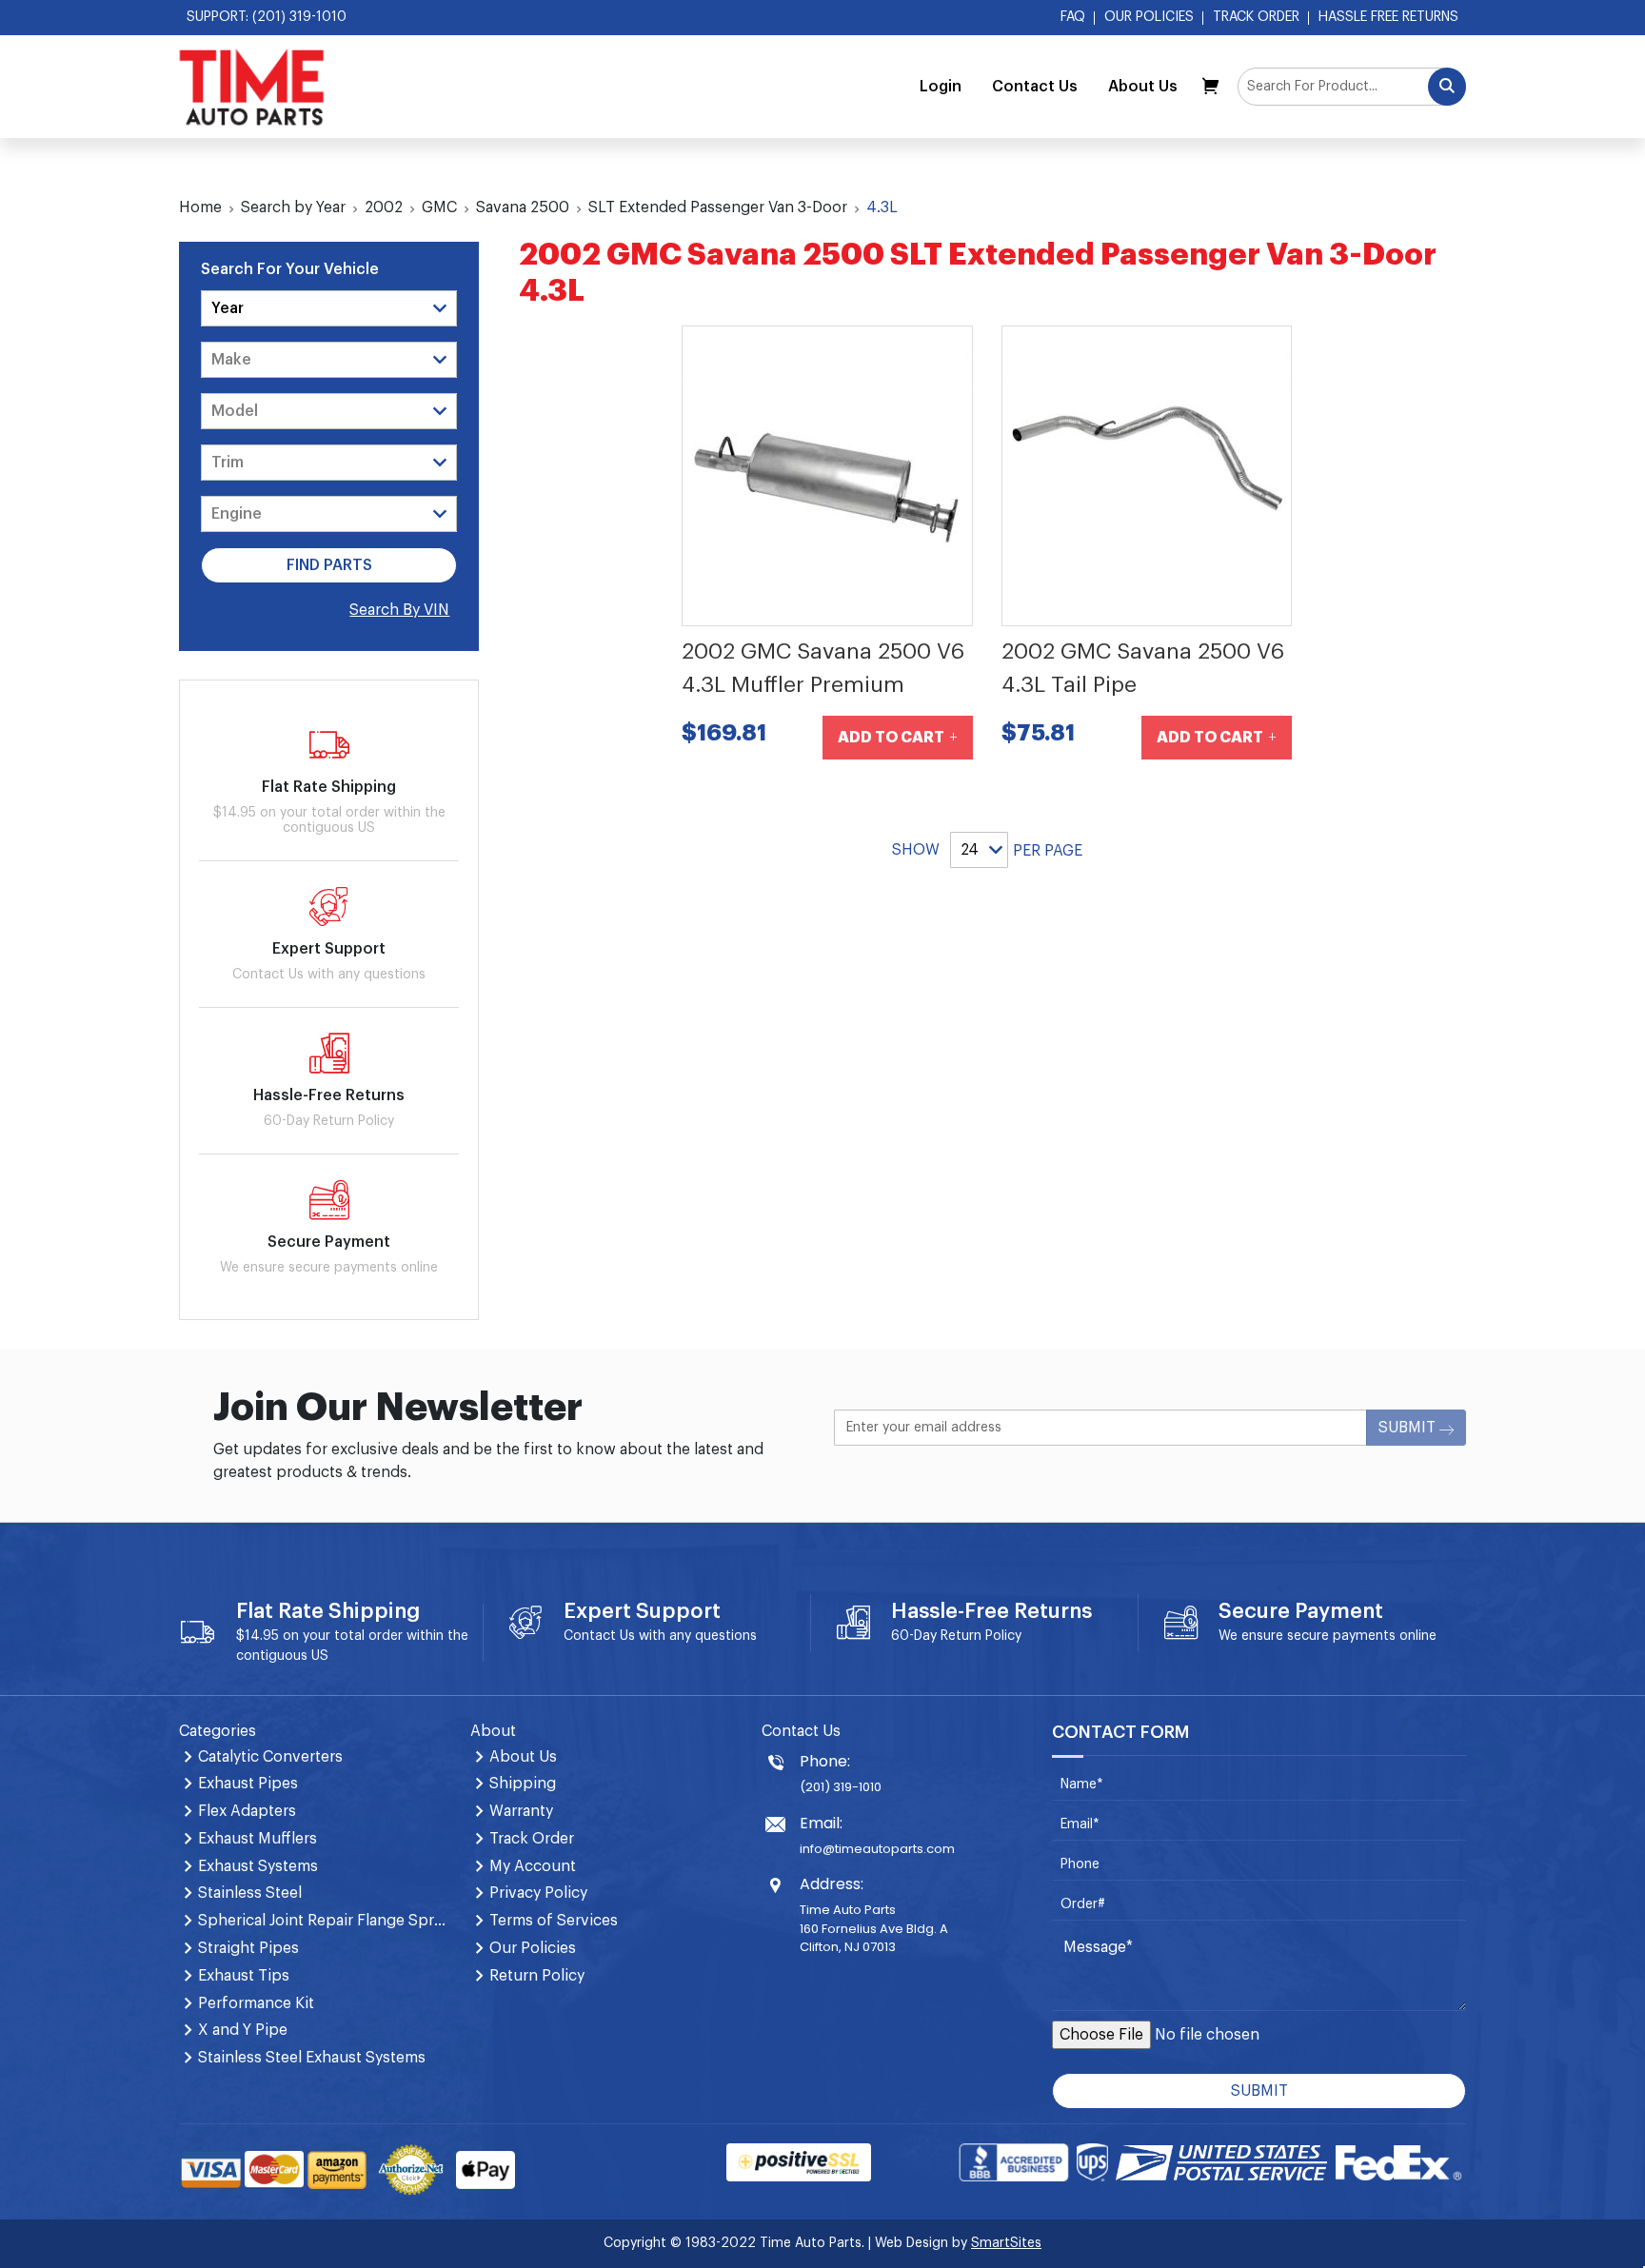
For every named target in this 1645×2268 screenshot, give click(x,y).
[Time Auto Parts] (252, 87)
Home (200, 207)
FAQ (1073, 17)
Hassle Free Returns (1388, 17)
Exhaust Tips (244, 1976)
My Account (533, 1866)
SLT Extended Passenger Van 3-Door (718, 207)
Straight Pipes (248, 1948)
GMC (439, 207)
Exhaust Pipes (248, 1784)
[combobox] (1352, 87)
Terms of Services (554, 1921)
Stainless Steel (250, 1893)
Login (941, 87)
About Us (1143, 87)
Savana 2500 (523, 207)
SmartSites (1006, 2243)
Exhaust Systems (258, 1866)
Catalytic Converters (270, 1757)
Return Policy (981, 1636)
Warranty (521, 1811)
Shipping (523, 1784)
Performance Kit (256, 2003)
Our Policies (1149, 17)
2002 (384, 207)
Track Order (1256, 17)
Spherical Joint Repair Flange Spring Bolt (323, 1921)
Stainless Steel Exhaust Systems (312, 2058)
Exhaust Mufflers (258, 1839)
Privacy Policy (538, 1893)
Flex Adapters (247, 1811)
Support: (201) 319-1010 (267, 17)
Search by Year (293, 207)
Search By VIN (399, 610)
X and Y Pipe (243, 2030)
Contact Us (1035, 87)
